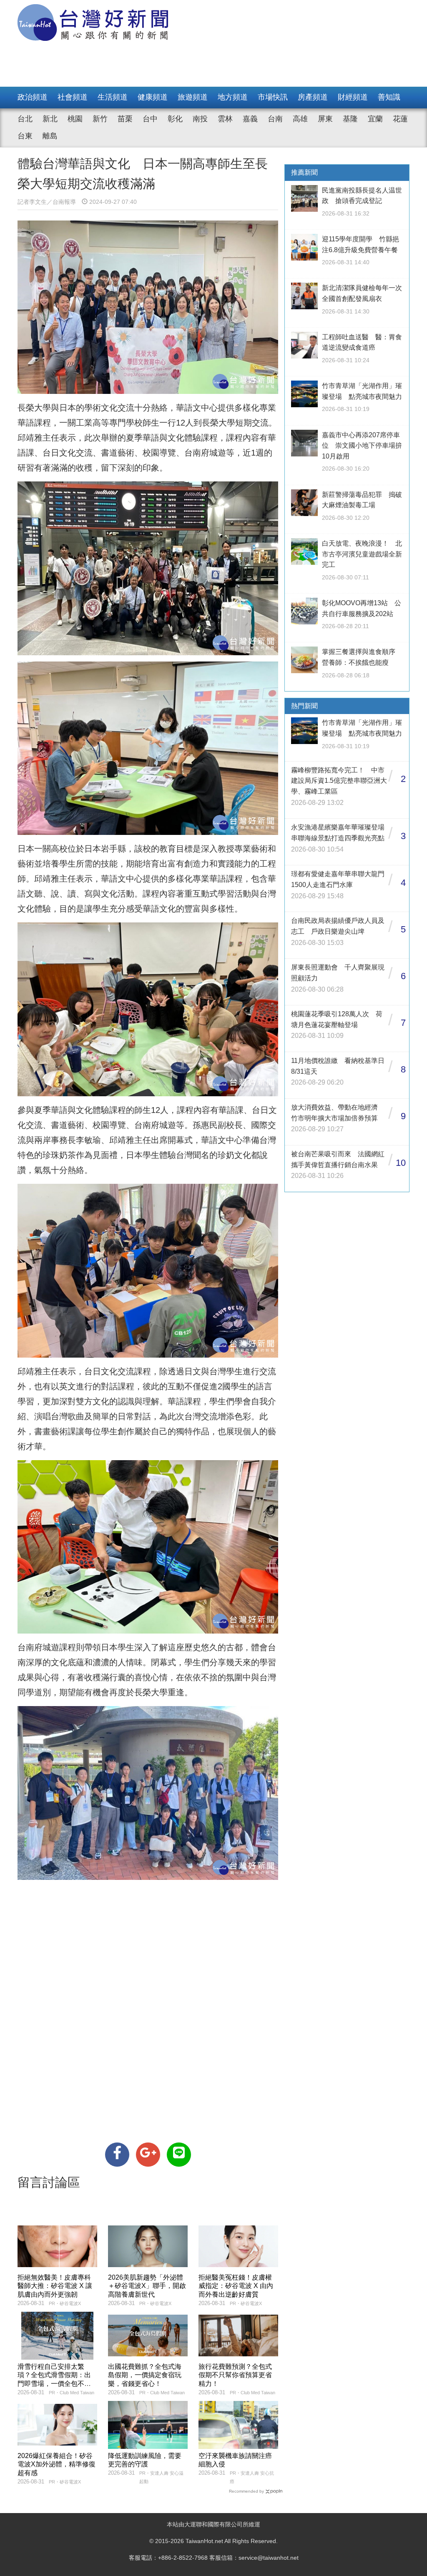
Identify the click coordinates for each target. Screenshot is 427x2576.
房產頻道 (313, 97)
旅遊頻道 (193, 97)
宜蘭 (375, 119)
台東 (25, 136)
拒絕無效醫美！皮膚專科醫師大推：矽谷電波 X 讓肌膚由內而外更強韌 (55, 2286)
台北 (25, 119)
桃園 (75, 119)
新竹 (100, 119)
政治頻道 (33, 97)
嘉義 (250, 119)
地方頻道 (233, 97)
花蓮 (400, 119)
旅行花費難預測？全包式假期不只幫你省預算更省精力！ (235, 2375)
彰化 (175, 119)
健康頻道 (153, 97)
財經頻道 (353, 97)
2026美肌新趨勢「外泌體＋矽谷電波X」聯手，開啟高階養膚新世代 (147, 2286)
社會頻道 (73, 97)
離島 (50, 136)
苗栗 (125, 119)
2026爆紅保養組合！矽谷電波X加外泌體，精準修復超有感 (57, 2464)
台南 (275, 119)
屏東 (325, 119)
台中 (150, 119)
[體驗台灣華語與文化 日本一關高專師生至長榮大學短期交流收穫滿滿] (117, 2155)
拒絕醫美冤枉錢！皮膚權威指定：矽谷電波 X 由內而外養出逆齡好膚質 (236, 2286)
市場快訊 (273, 97)
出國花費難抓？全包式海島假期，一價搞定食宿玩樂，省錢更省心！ (145, 2375)
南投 (200, 119)
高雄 (300, 119)
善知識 (389, 97)
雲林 (225, 119)
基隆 (350, 119)
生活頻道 (113, 97)
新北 (50, 119)
